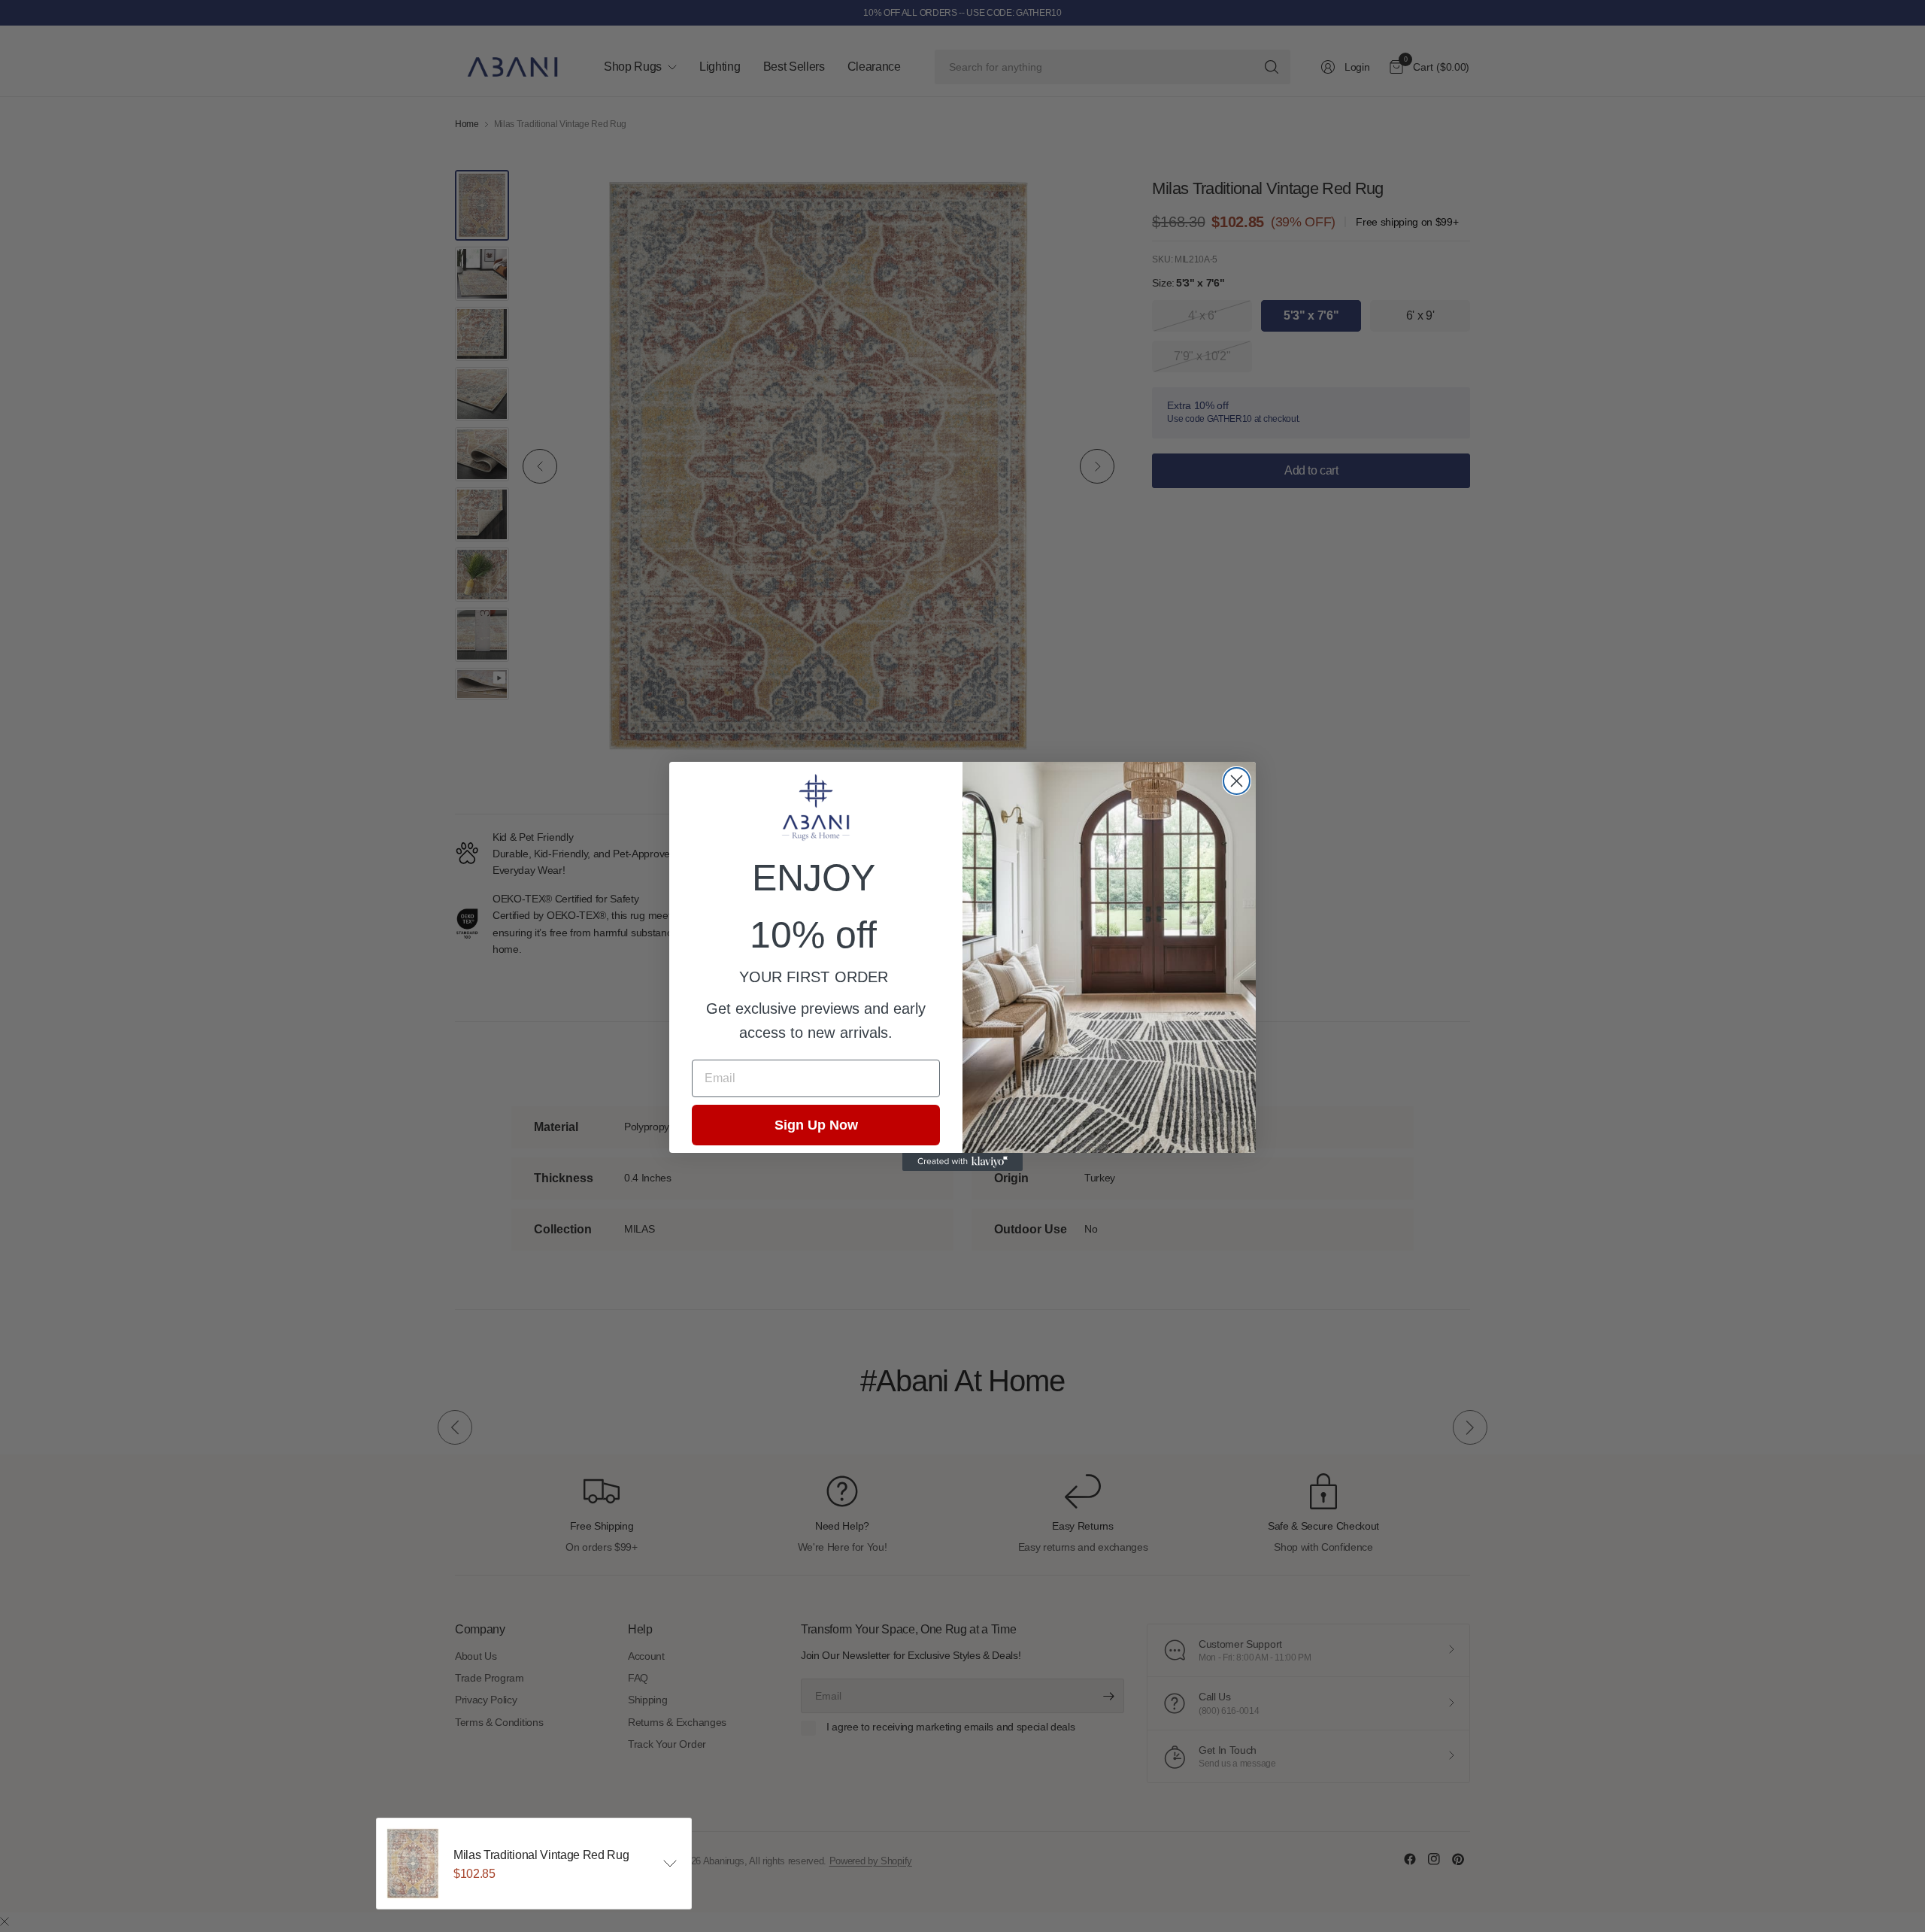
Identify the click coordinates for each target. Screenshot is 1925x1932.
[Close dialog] (1237, 781)
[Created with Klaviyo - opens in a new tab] (962, 1162)
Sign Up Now (816, 1125)
